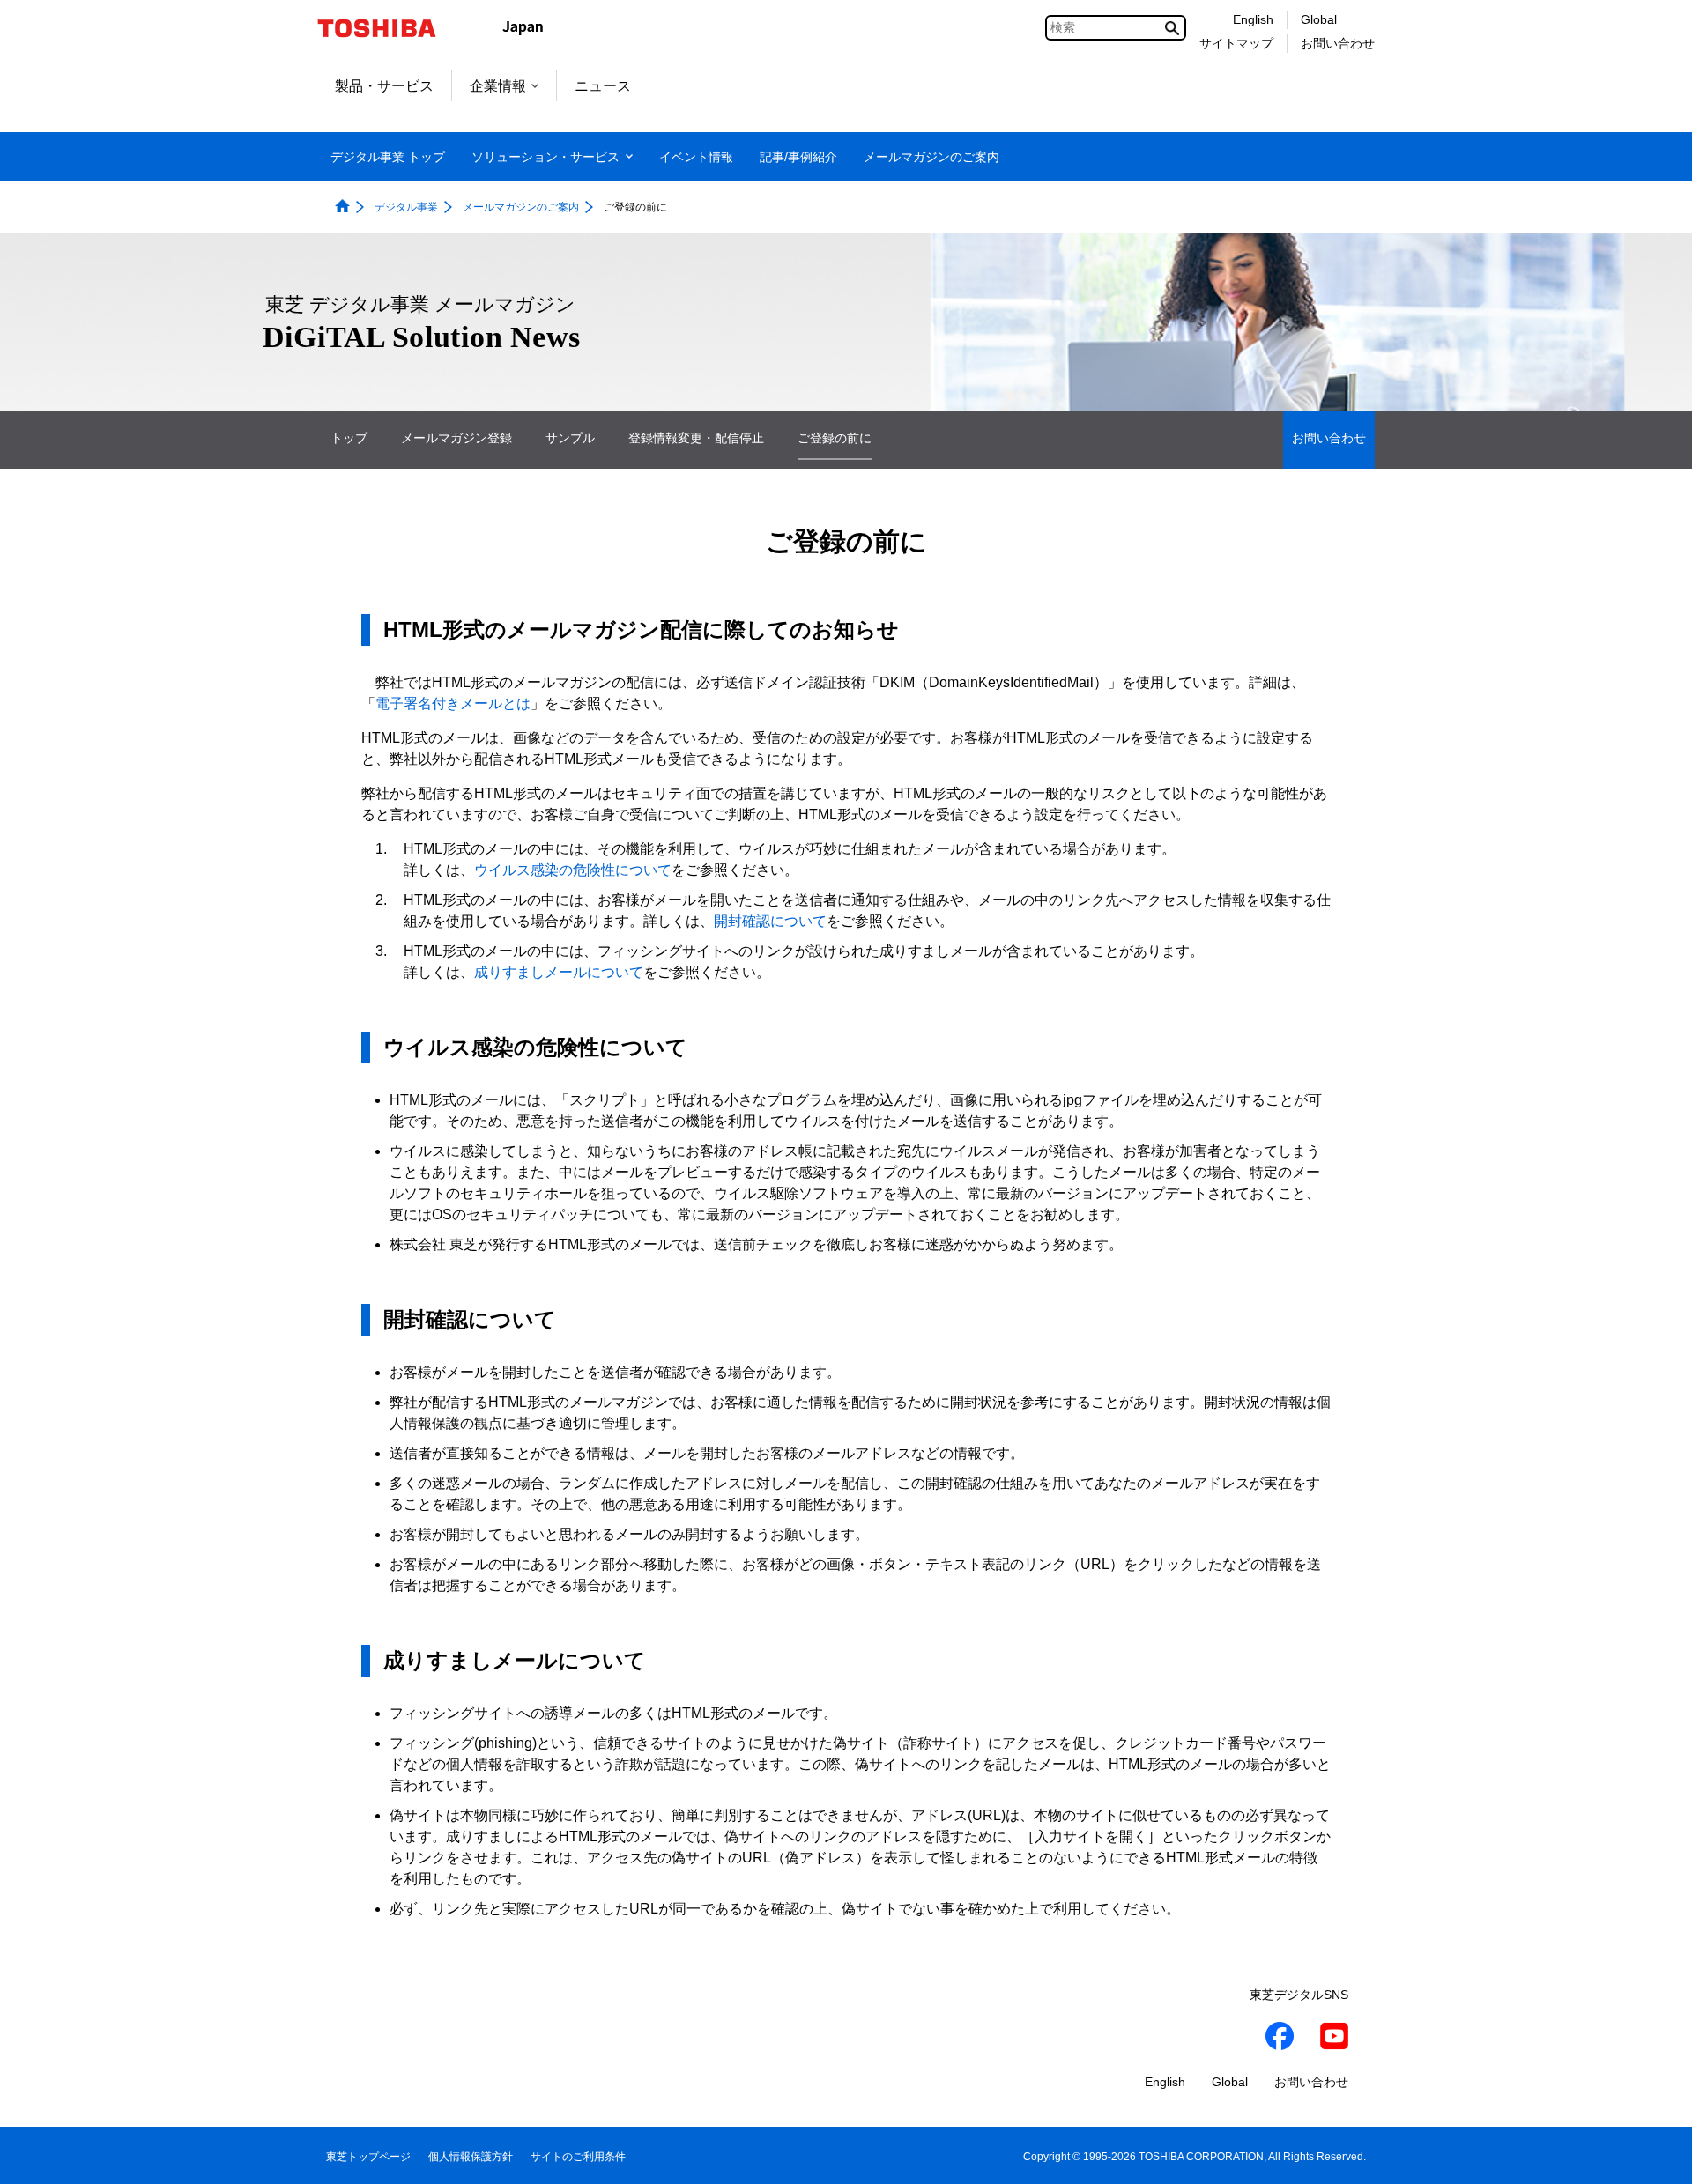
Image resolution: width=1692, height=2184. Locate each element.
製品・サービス (384, 86)
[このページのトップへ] (1654, 2154)
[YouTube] (1334, 2039)
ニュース (603, 86)
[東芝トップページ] (388, 28)
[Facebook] (1280, 2039)
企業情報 (498, 86)
